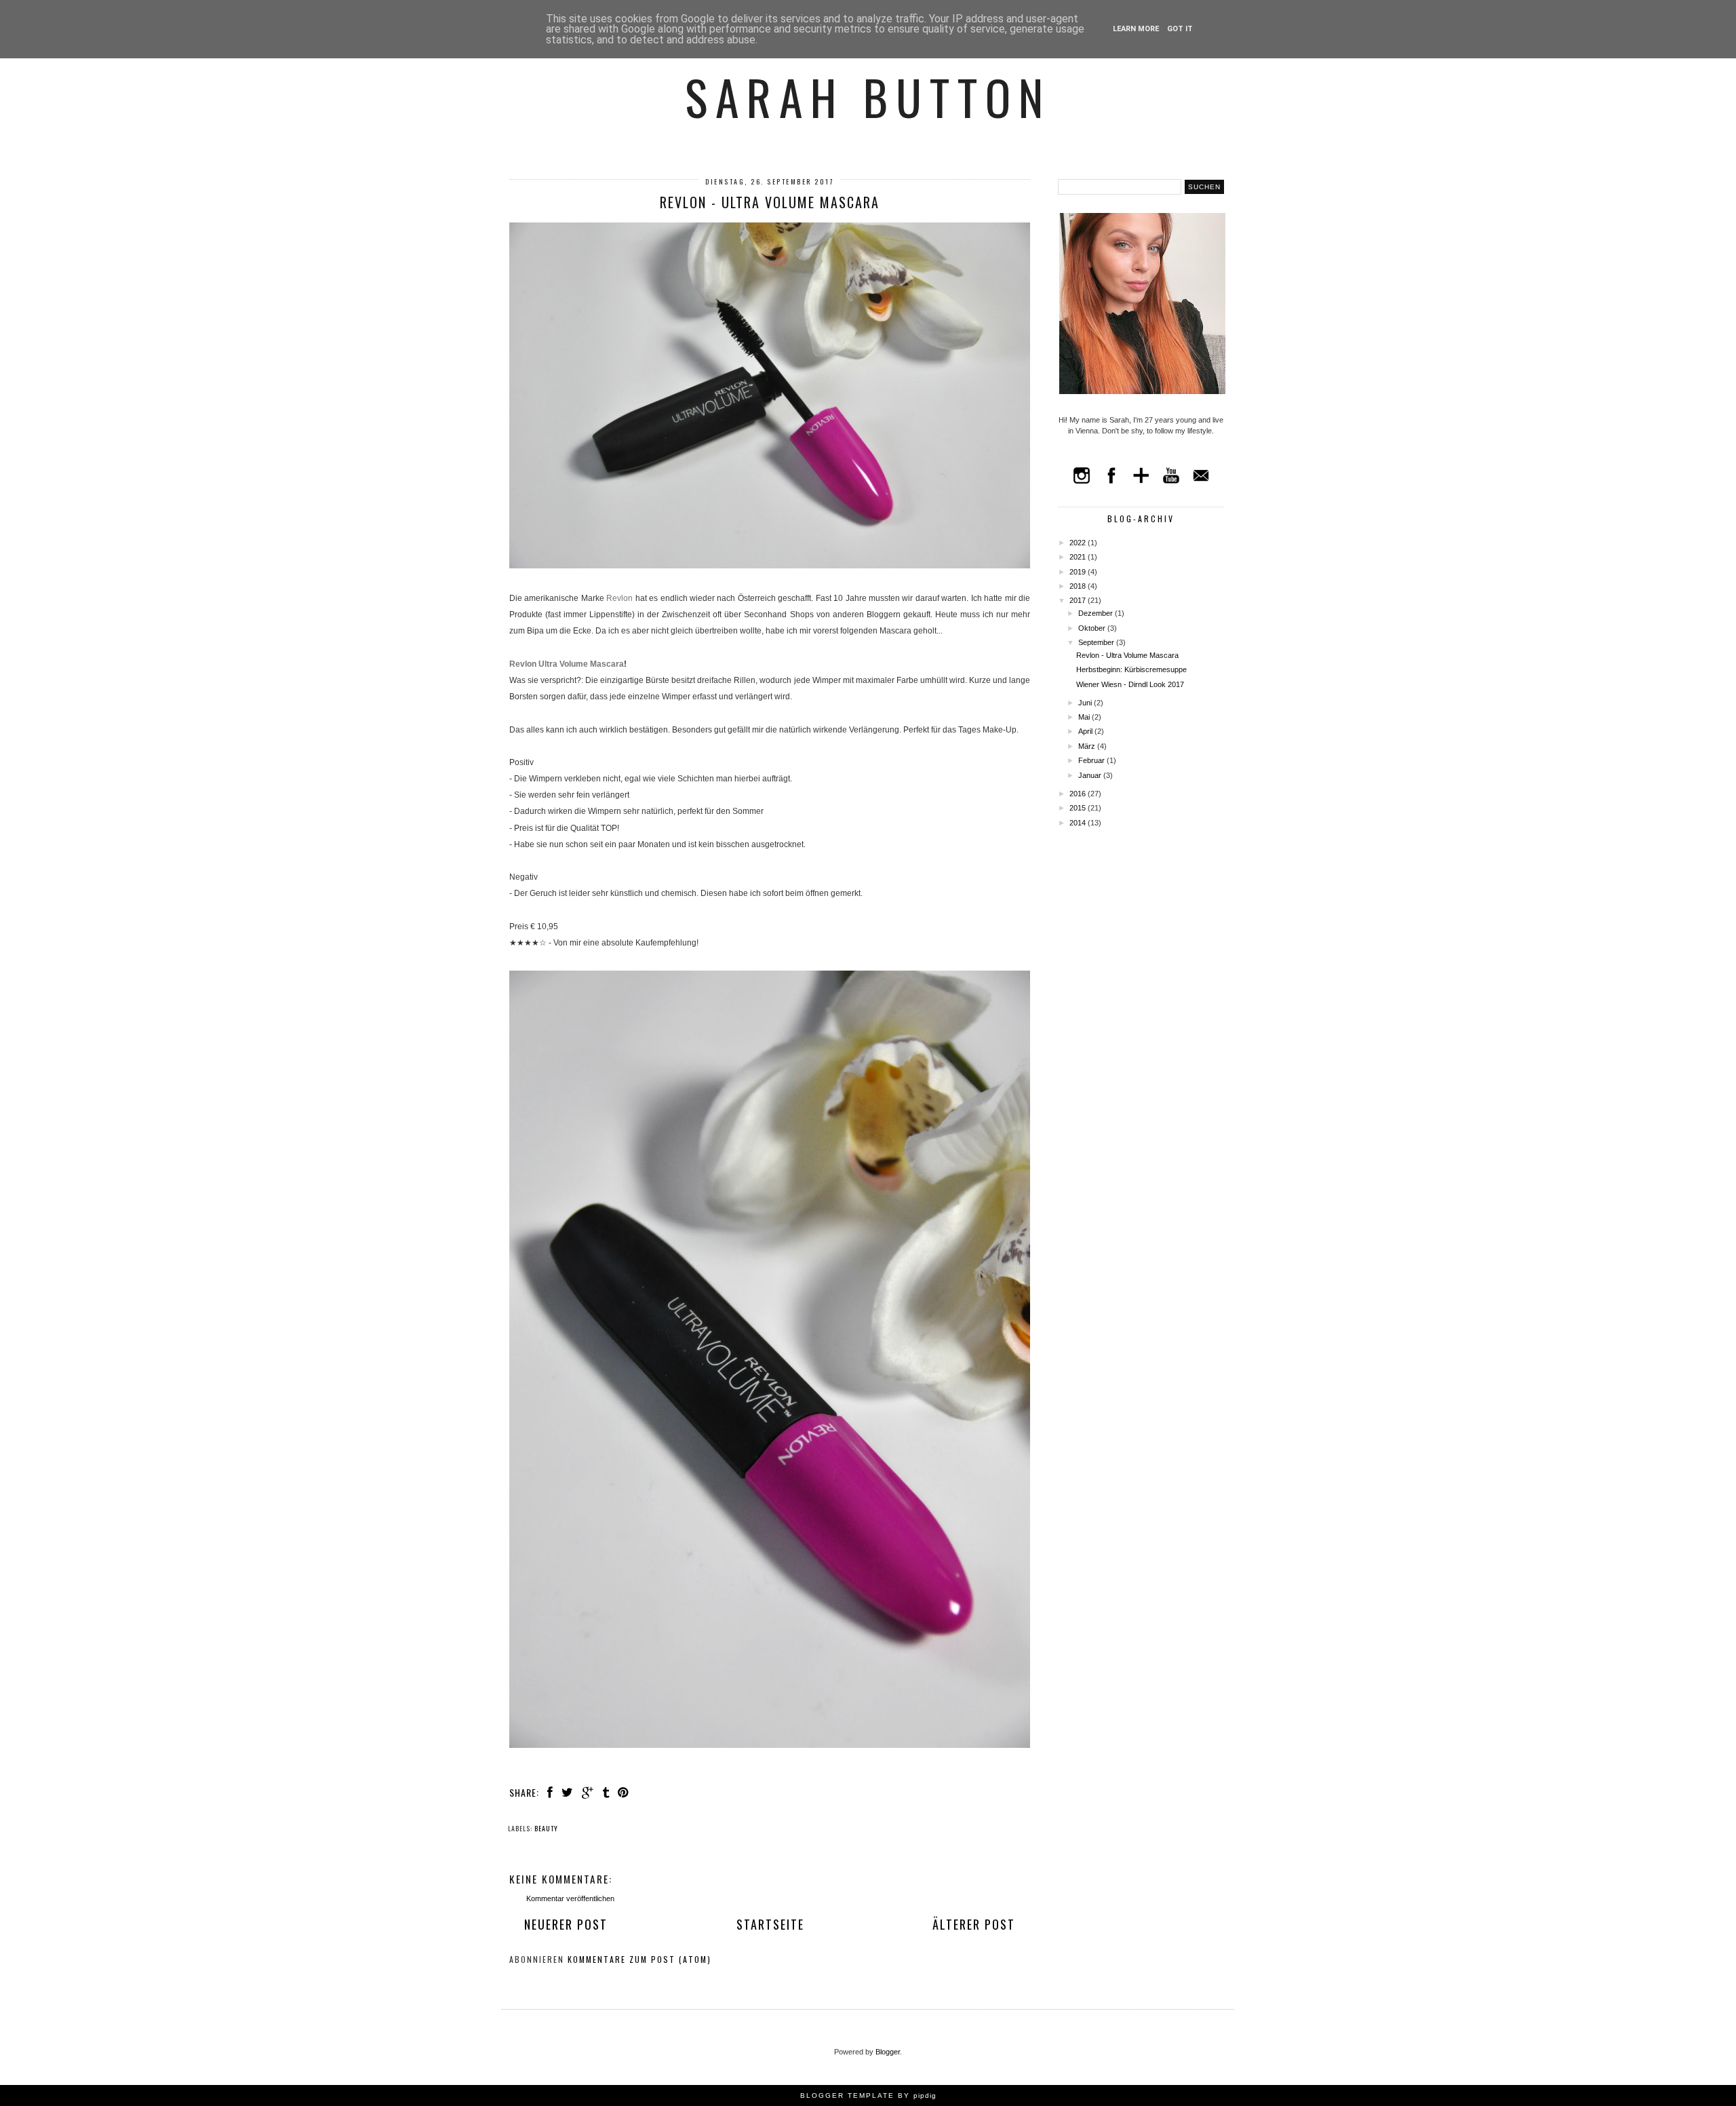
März (1088, 746)
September (1097, 642)
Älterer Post (974, 1924)
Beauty (546, 1828)
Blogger (888, 2052)
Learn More (1136, 29)
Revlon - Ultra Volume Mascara (1127, 655)
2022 (1079, 543)
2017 (1079, 600)
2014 (1079, 823)
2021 (1079, 557)
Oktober (1093, 628)
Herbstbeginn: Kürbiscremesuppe (1131, 669)
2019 (1079, 572)
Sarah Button (868, 96)
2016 (1079, 794)
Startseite (770, 1924)
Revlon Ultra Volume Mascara (567, 664)
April (1086, 731)
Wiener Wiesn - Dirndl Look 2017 (1130, 684)
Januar (1091, 775)
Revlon (619, 598)
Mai (1085, 717)
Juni (1086, 703)
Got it (1180, 29)
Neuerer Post (566, 1924)
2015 (1079, 808)
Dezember (1097, 613)
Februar (1092, 760)
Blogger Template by (868, 2095)
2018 (1079, 586)
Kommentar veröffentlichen (570, 1898)
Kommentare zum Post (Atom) (639, 1959)
